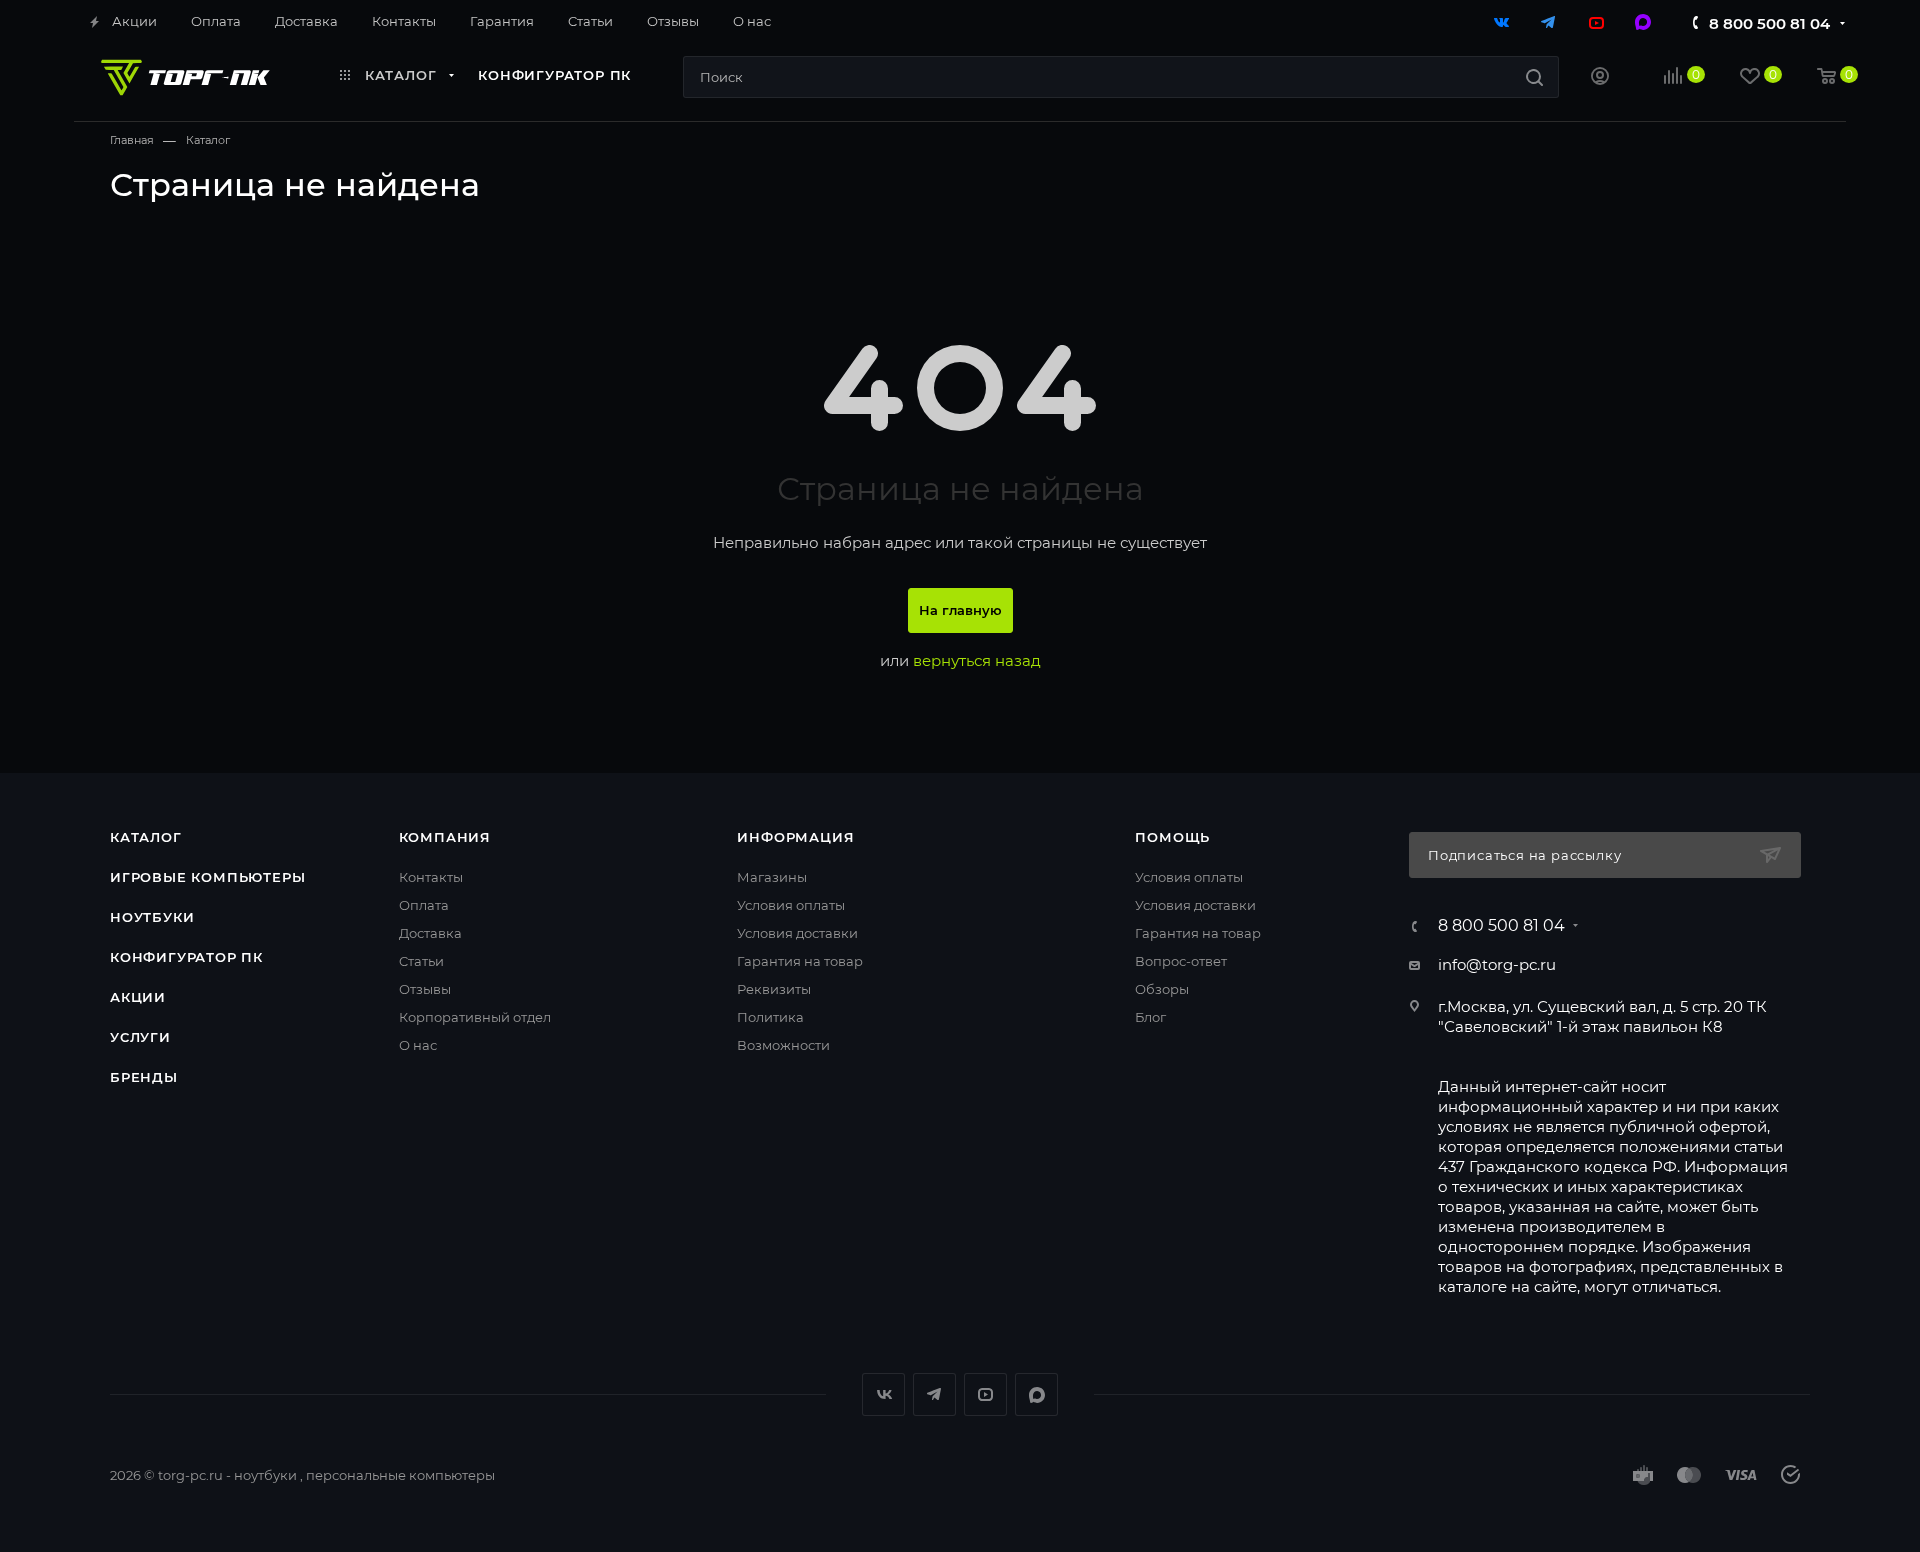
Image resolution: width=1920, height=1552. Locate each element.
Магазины (772, 877)
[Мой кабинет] (1600, 78)
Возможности (783, 1045)
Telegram (934, 1394)
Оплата (424, 905)
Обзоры (1162, 989)
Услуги (140, 1037)
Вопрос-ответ (1181, 961)
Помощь (1172, 837)
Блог (1150, 1017)
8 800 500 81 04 (1769, 23)
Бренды (144, 1077)
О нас (418, 1045)
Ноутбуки (152, 917)
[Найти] (1534, 77)
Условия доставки (797, 933)
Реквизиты (774, 989)
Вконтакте (883, 1394)
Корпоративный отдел (475, 1017)
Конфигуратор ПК (186, 957)
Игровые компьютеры (207, 877)
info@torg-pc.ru (1497, 964)
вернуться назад (977, 660)
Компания (445, 837)
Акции (138, 997)
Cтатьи (421, 961)
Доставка (430, 933)
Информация (795, 837)
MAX (1036, 1394)
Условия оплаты (791, 905)
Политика (770, 1017)
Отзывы (425, 989)
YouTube (985, 1394)
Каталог (146, 837)
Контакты (431, 877)
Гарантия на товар (800, 961)
